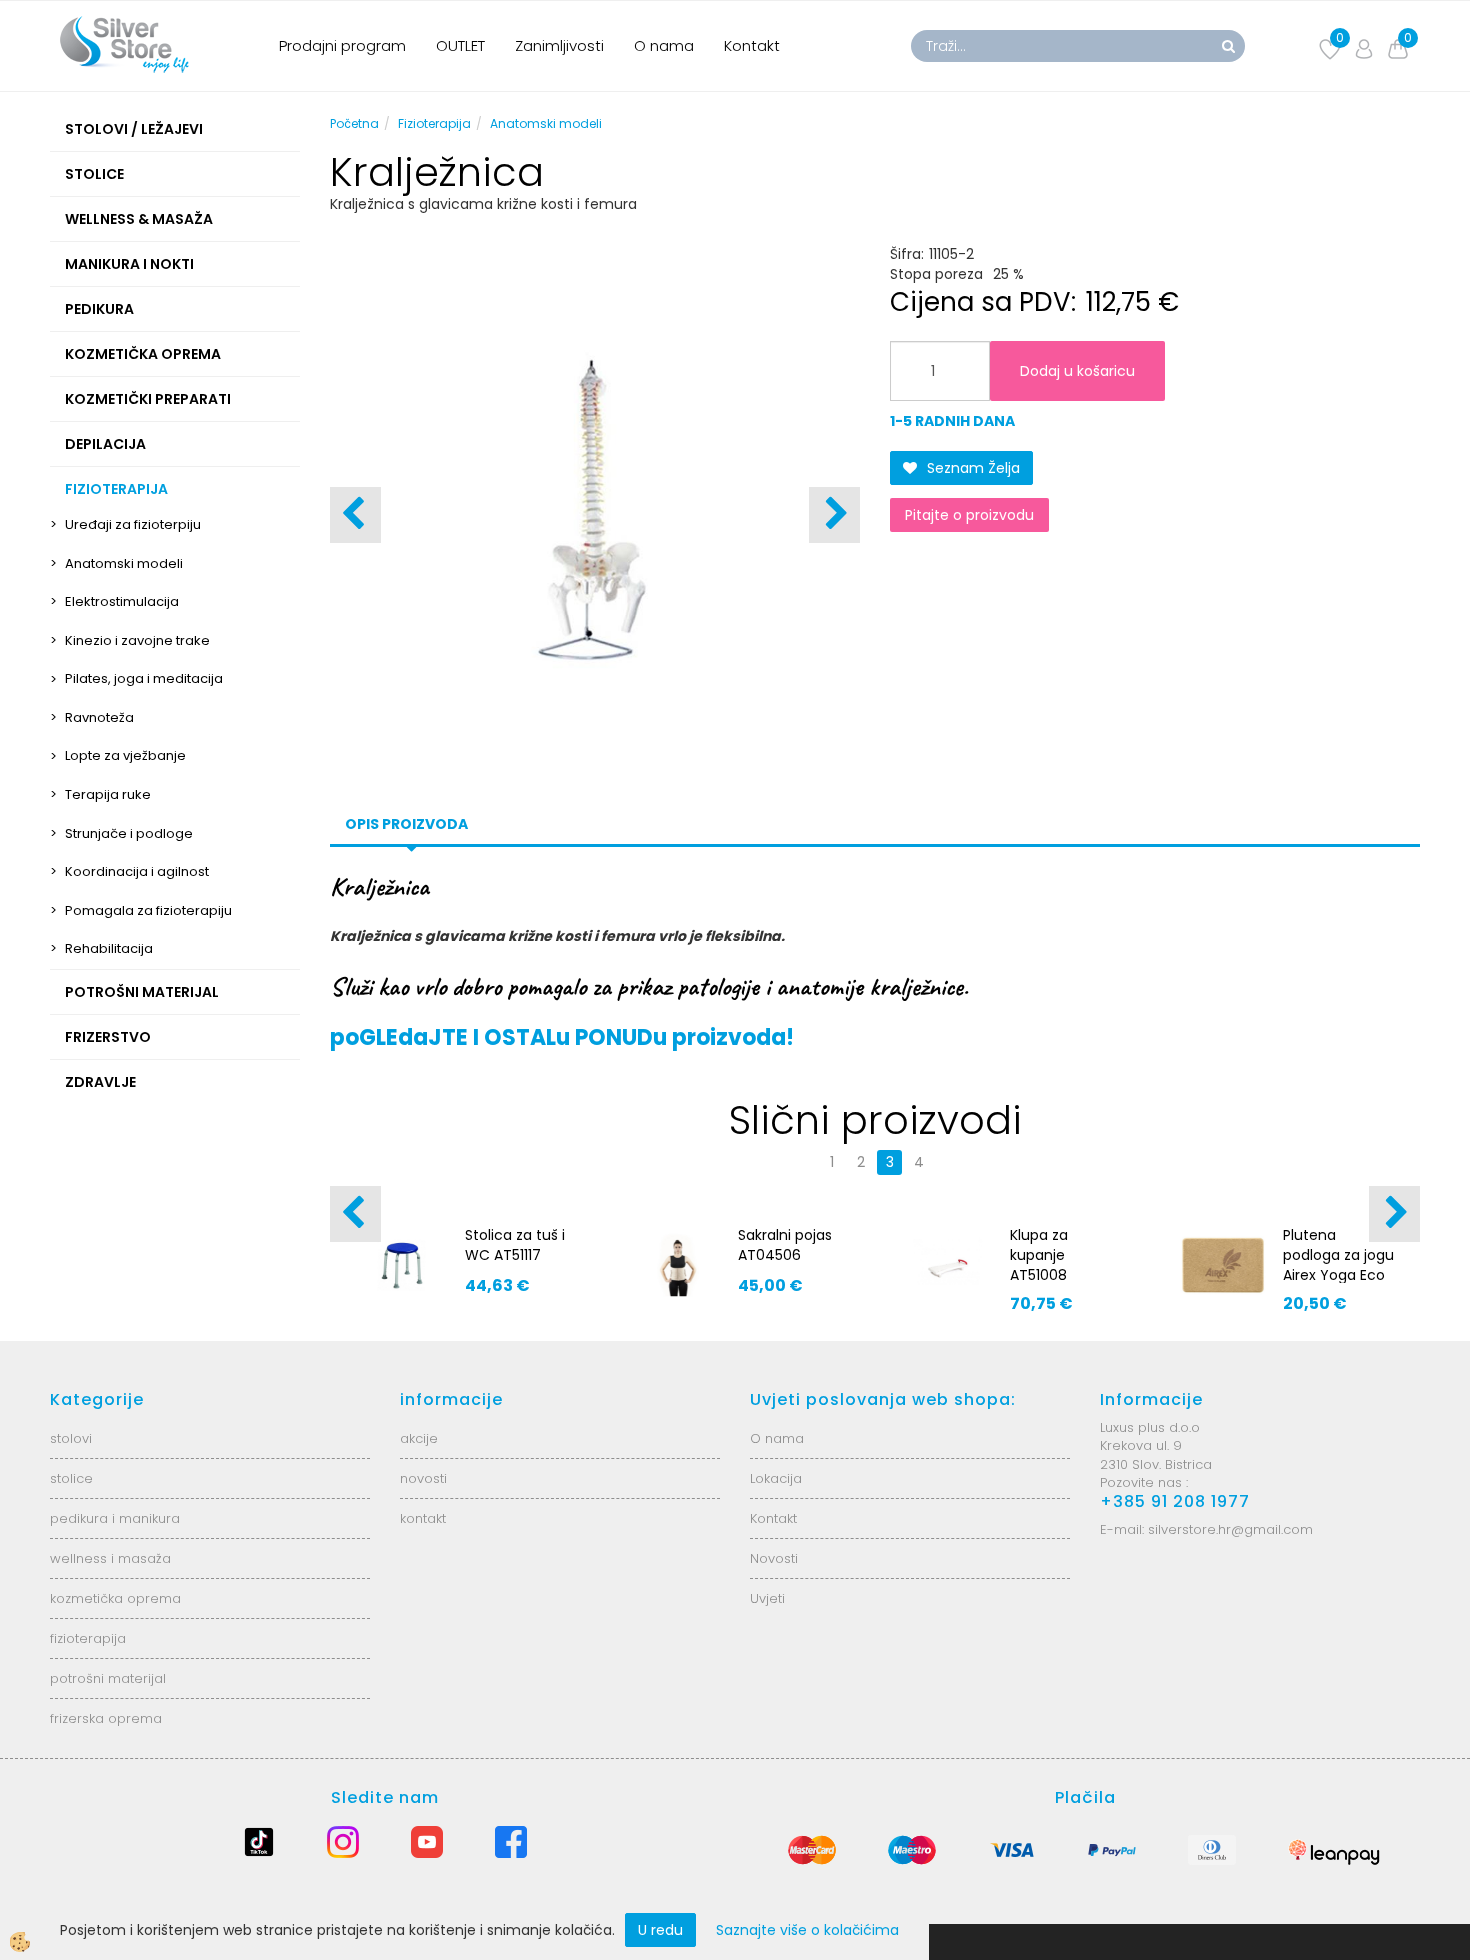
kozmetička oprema (115, 1598)
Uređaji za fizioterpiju (133, 524)
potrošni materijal (108, 1678)
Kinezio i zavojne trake (137, 640)
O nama (664, 45)
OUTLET (460, 45)
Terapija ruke (108, 794)
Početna (354, 123)
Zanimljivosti (559, 45)
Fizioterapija (434, 123)
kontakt (423, 1518)
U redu (660, 1930)
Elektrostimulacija (122, 601)
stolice (71, 1478)
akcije (419, 1438)
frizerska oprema (106, 1718)
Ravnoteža (99, 717)
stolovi (71, 1438)
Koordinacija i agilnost (137, 871)
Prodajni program (342, 45)
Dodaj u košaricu (1077, 371)
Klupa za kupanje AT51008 (1039, 1255)
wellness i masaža (110, 1558)
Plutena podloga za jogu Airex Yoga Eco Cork (1338, 1265)
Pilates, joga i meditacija (144, 678)
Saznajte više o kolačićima (807, 1930)
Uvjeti (767, 1598)
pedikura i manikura (115, 1518)
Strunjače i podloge (129, 833)
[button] (834, 515)
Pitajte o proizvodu (969, 515)
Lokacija (776, 1478)
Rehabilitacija (109, 948)
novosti (423, 1478)
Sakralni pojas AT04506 (785, 1245)
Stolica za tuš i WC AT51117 (515, 1245)
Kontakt (752, 45)
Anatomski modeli (124, 563)
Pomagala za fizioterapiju (148, 910)
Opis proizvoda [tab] (406, 824)
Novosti (774, 1558)
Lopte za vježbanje (125, 755)
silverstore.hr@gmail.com (1230, 1529)
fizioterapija (88, 1638)
